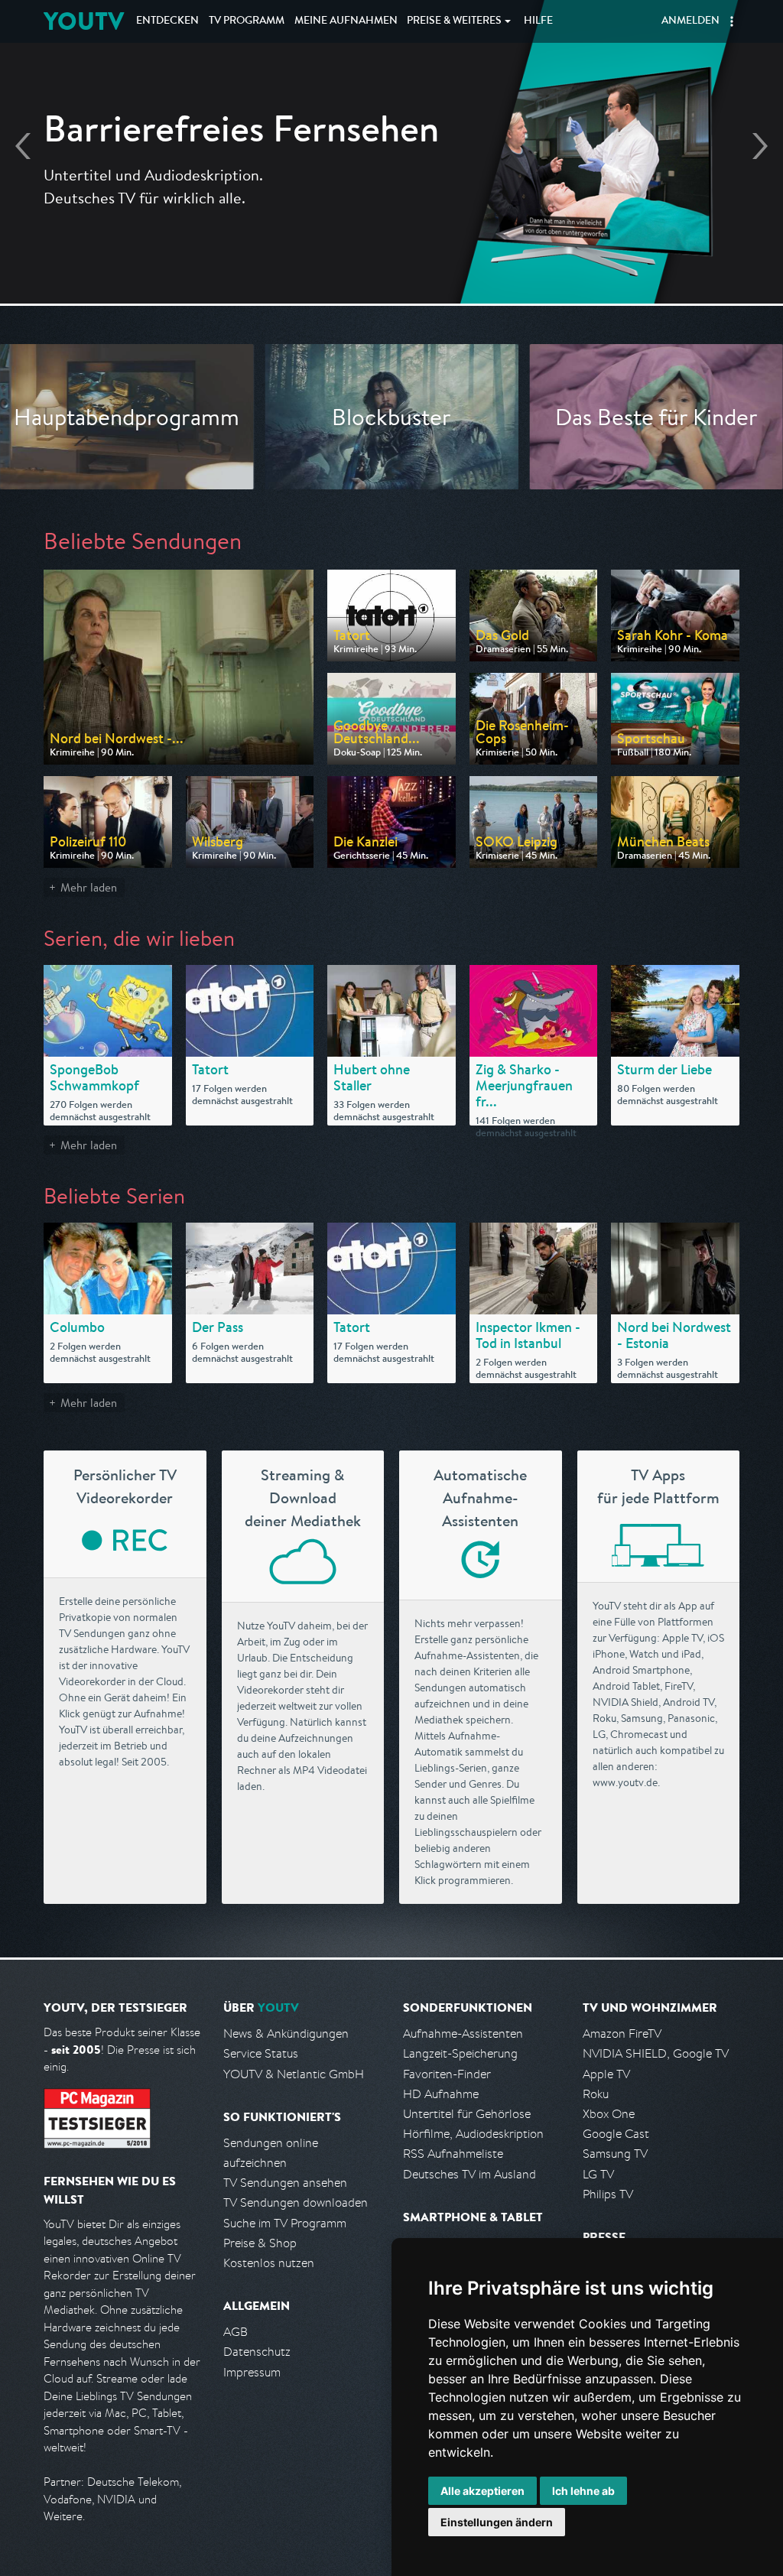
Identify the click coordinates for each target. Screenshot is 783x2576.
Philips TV (608, 2194)
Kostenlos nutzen (269, 2263)
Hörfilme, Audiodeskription (473, 2134)
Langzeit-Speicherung (460, 2053)
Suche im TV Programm (285, 2223)
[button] (732, 21)
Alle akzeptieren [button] (482, 2491)
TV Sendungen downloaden (296, 2202)
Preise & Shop (260, 2243)
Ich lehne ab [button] (583, 2491)
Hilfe (538, 21)
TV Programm (247, 21)
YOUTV (84, 21)
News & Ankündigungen (286, 2034)
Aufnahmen (346, 21)
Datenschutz (257, 2352)
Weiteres (454, 21)
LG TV (598, 2174)
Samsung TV (615, 2154)
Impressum (252, 2372)
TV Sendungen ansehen (285, 2183)
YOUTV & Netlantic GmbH (294, 2074)
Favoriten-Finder (447, 2074)
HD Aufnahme (441, 2094)
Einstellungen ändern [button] (497, 2522)
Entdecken (167, 21)
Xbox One (609, 2114)
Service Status (261, 2053)
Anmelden (690, 21)
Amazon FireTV (622, 2034)
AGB (236, 2332)
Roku (596, 2094)
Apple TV (606, 2074)
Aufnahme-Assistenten (463, 2034)
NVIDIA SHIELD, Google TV (656, 2053)
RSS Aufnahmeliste (453, 2154)
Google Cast (616, 2134)
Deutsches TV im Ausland (469, 2174)
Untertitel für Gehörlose (467, 2114)
